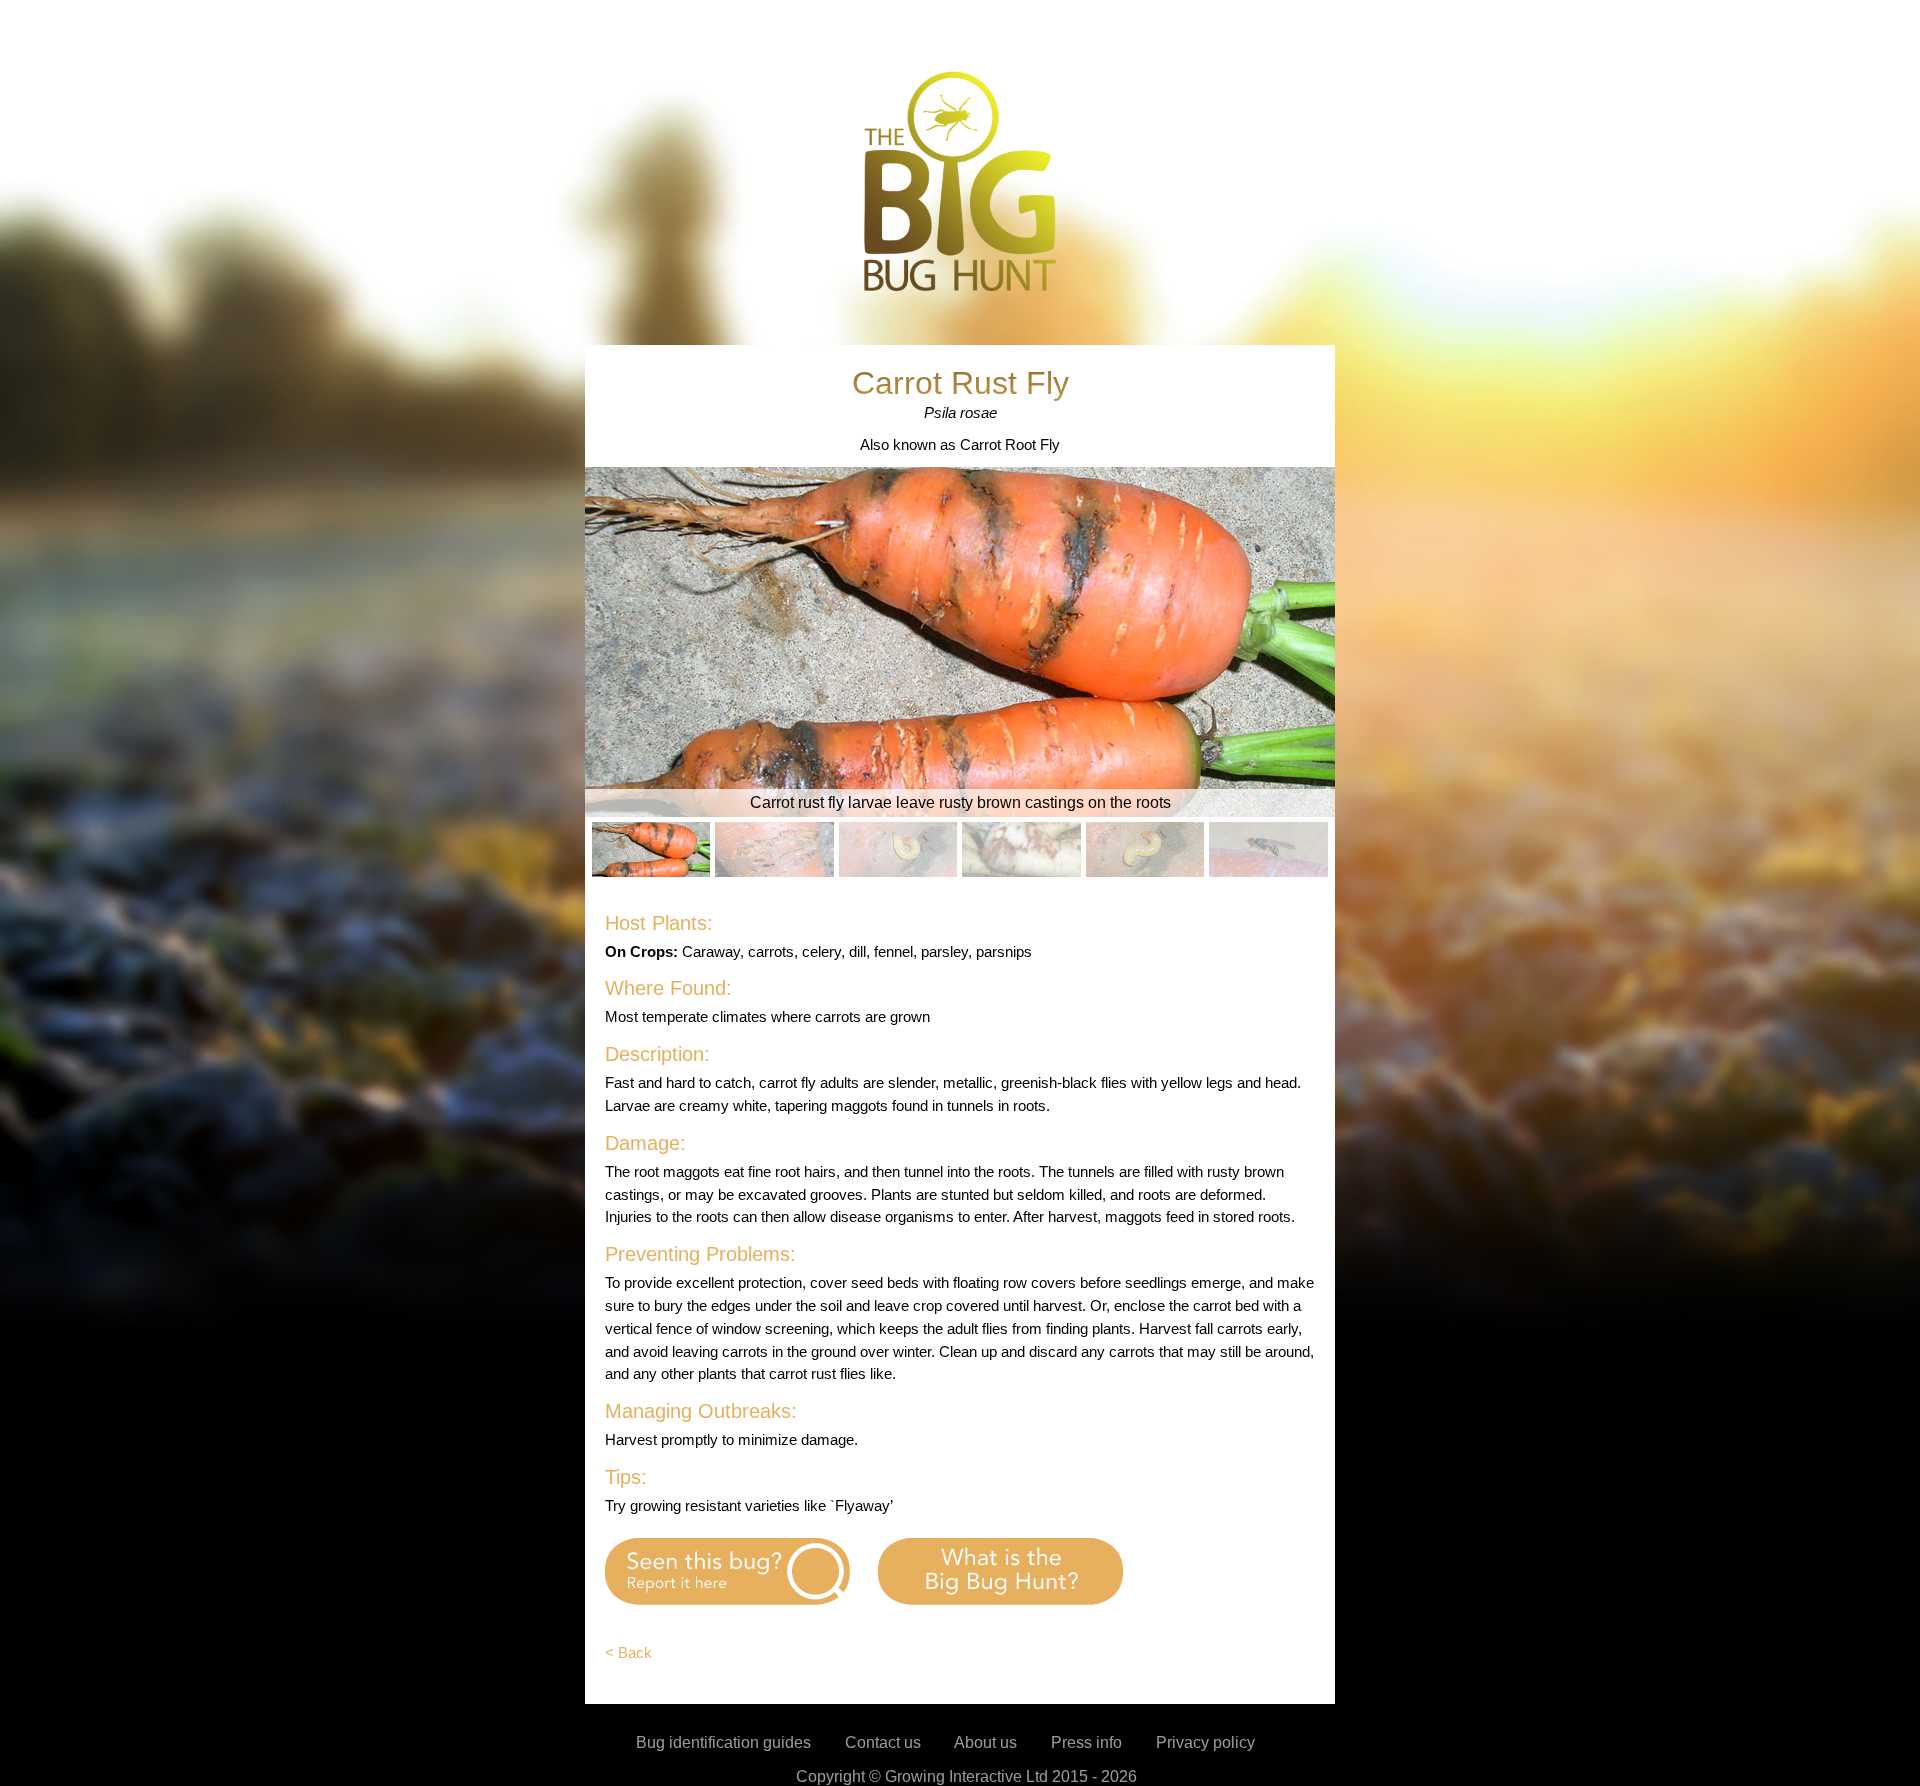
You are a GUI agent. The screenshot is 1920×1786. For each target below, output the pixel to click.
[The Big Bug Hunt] (960, 289)
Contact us (883, 1742)
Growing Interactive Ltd (966, 1776)
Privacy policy (1205, 1742)
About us (985, 1742)
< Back (628, 1652)
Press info (1086, 1742)
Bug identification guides (723, 1742)
